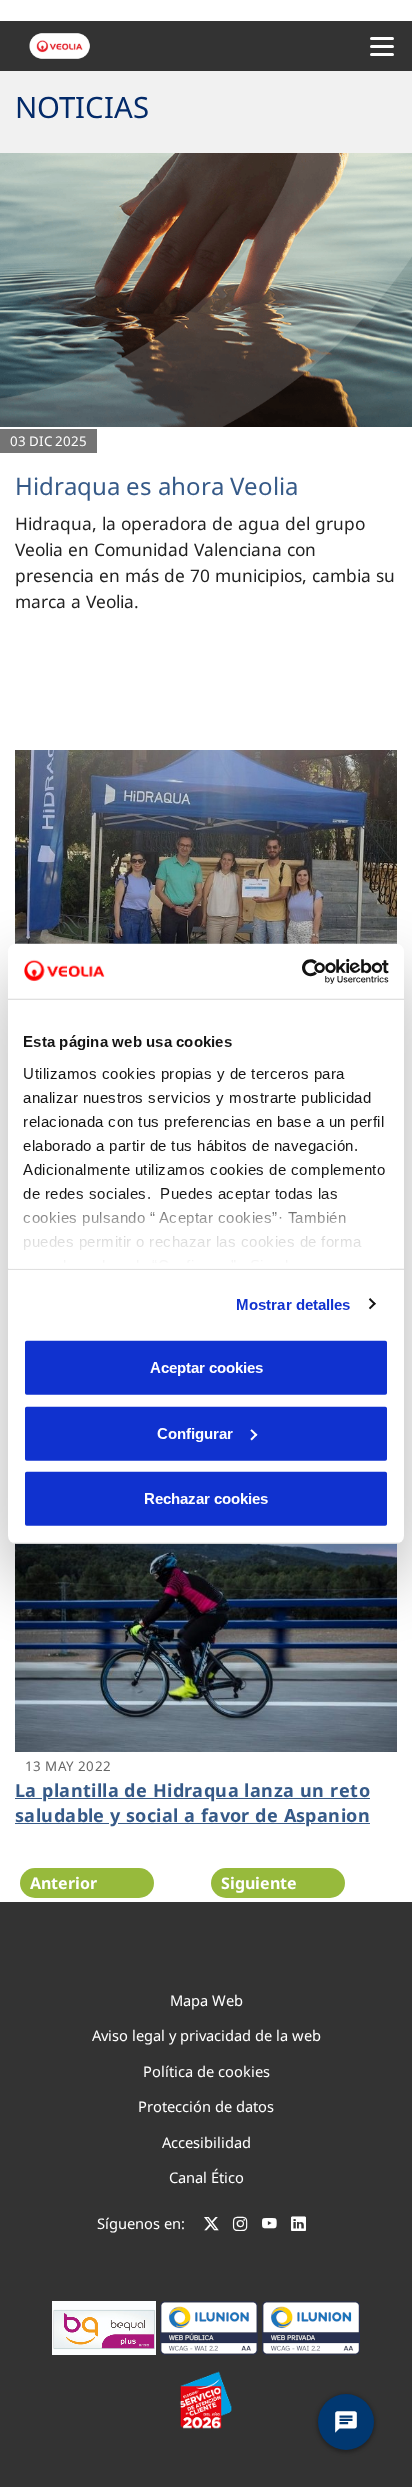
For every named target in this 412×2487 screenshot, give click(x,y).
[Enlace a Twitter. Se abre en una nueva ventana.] (211, 2226)
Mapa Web (206, 2000)
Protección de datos (206, 2106)
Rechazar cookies (206, 1498)
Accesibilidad (206, 2142)
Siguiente (259, 1883)
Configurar (195, 1432)
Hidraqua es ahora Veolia (156, 485)
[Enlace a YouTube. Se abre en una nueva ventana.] (269, 2226)
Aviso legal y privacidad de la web (206, 2035)
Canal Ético (206, 2177)
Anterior (63, 1883)
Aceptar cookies (206, 1367)
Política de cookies (206, 2071)
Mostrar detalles (293, 1303)
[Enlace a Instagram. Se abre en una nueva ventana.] (240, 2226)
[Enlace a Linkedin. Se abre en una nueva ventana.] (298, 2226)
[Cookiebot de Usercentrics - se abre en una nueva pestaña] (301, 971)
